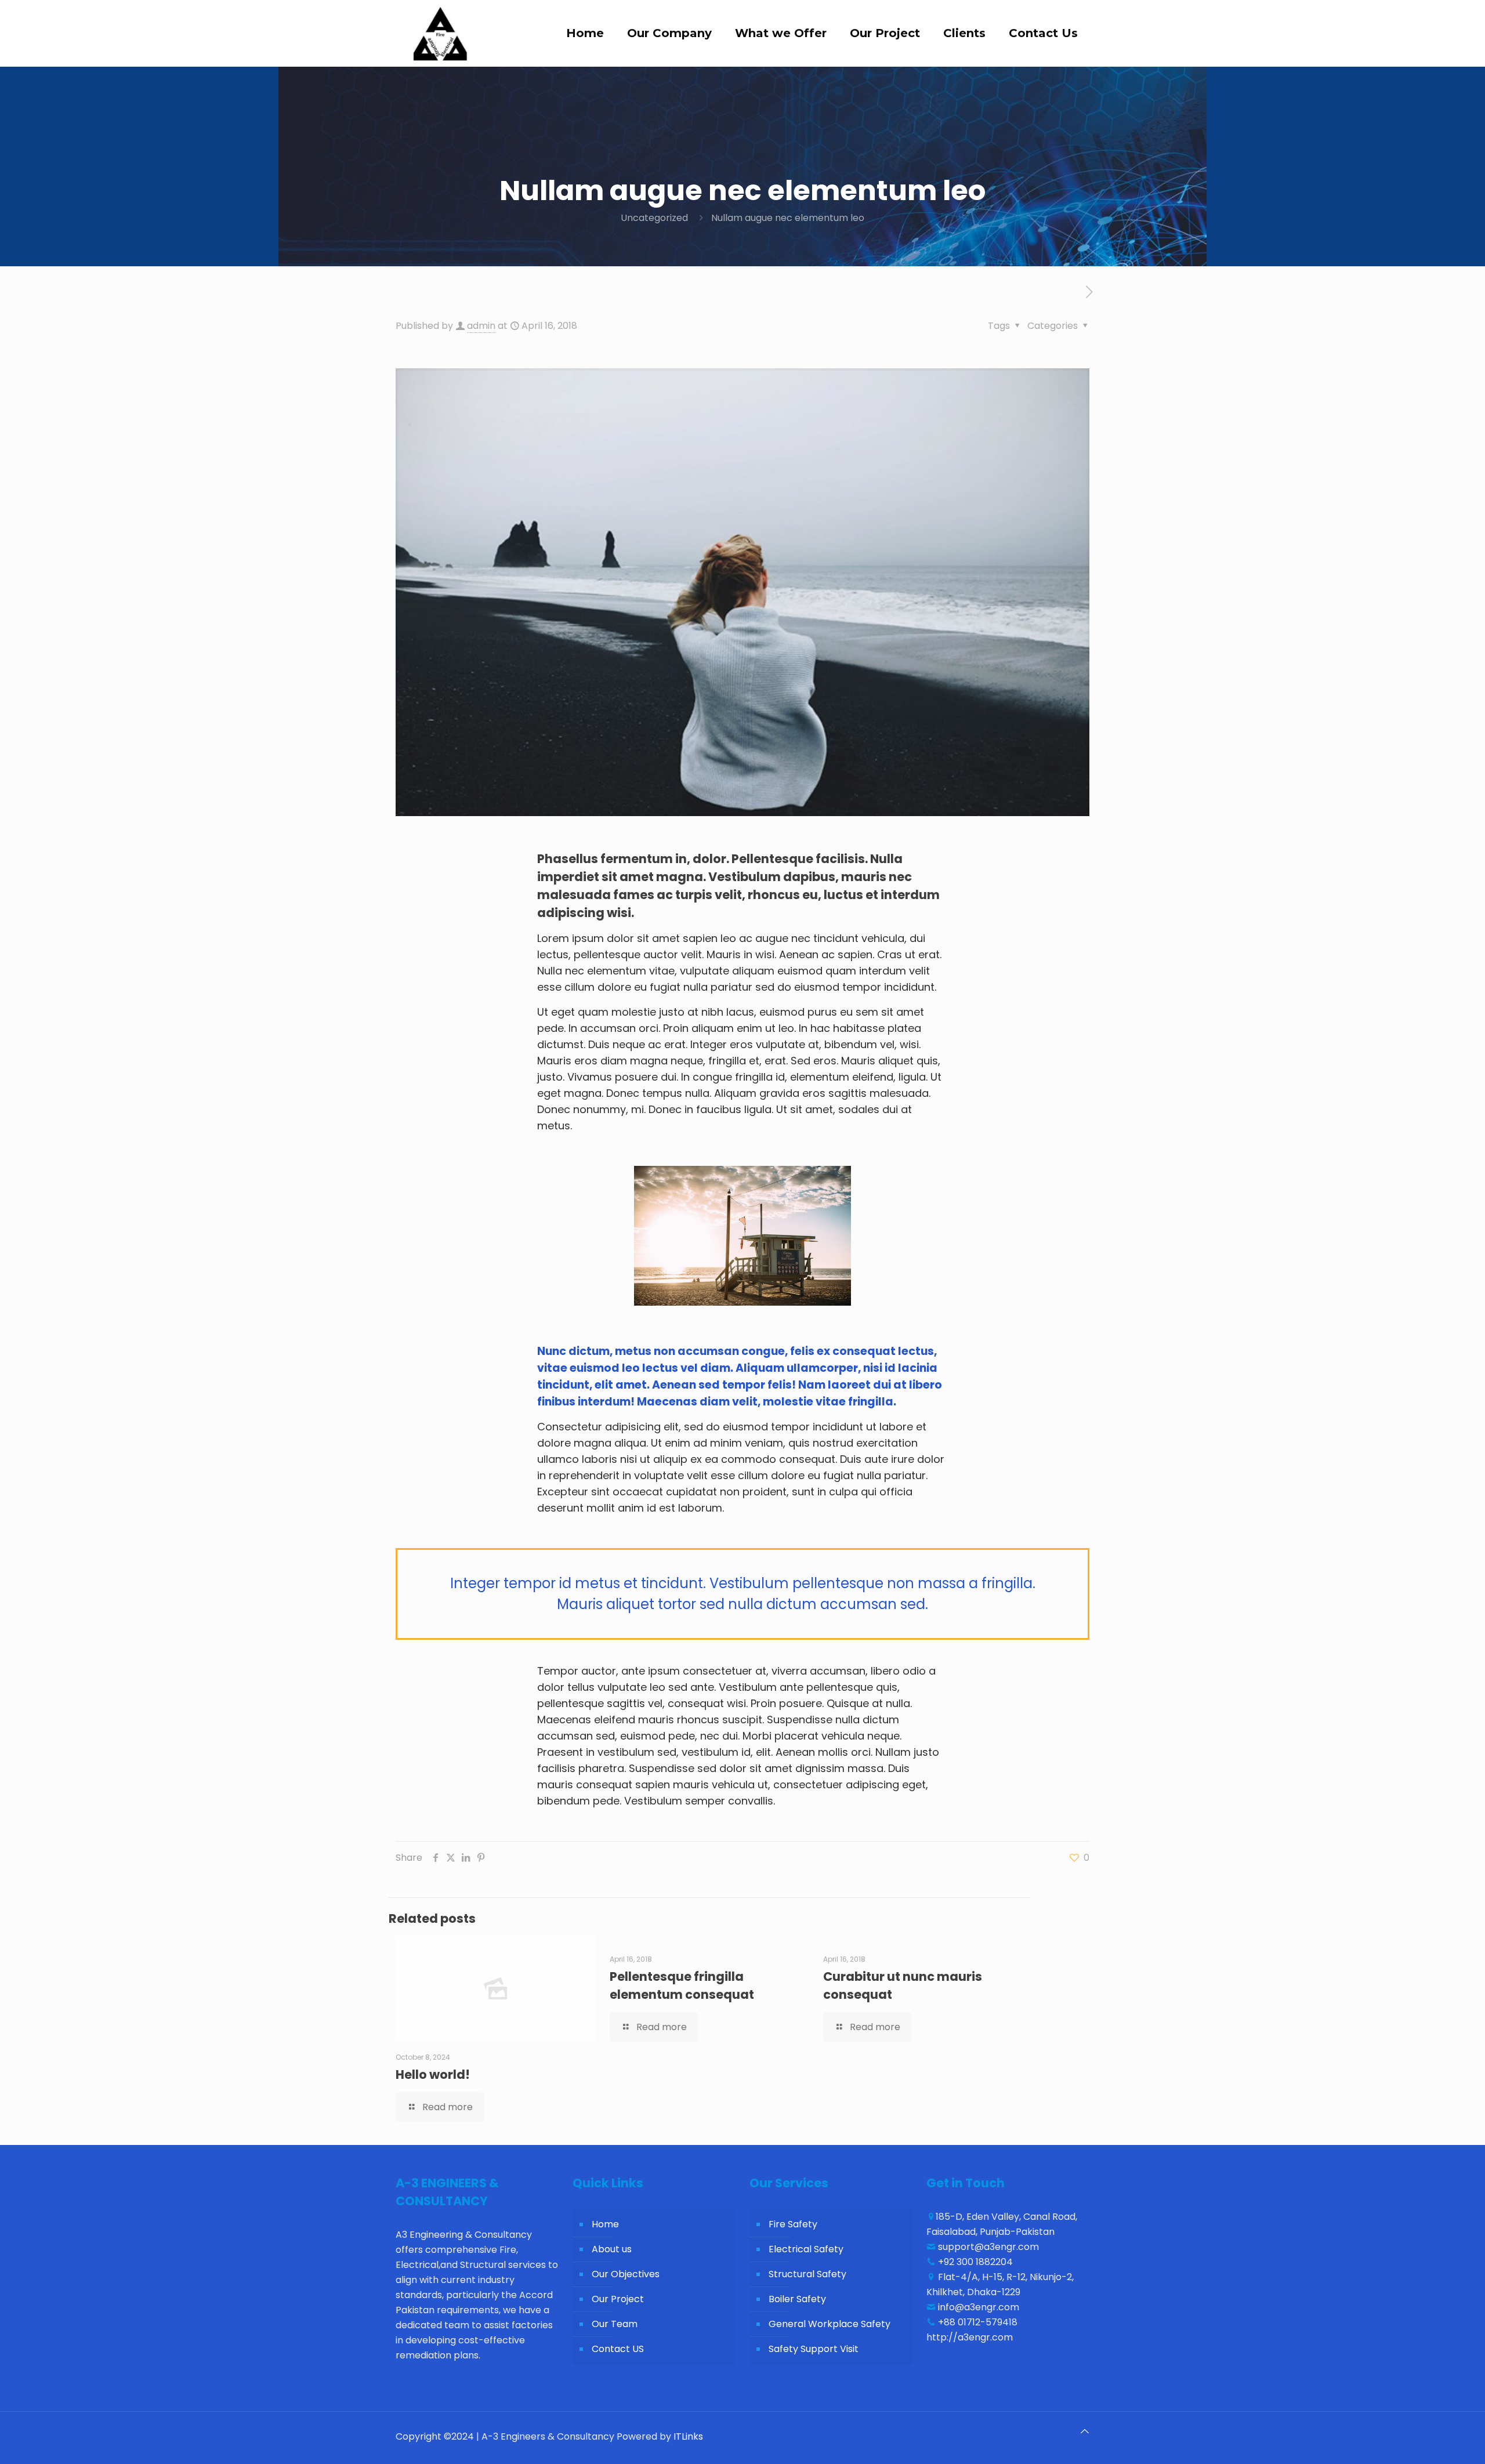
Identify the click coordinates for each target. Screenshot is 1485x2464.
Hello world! (433, 2075)
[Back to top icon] (1085, 2432)
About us (612, 2249)
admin (481, 326)
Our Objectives (626, 2274)
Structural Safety (807, 2274)
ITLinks (688, 2436)
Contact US (618, 2349)
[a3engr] (439, 33)
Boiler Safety (797, 2299)
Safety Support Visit (814, 2349)
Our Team (615, 2324)
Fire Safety (793, 2224)
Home (605, 2224)
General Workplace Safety (830, 2324)
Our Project (618, 2299)
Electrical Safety (806, 2249)
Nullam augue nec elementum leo (788, 218)
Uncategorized (654, 218)
